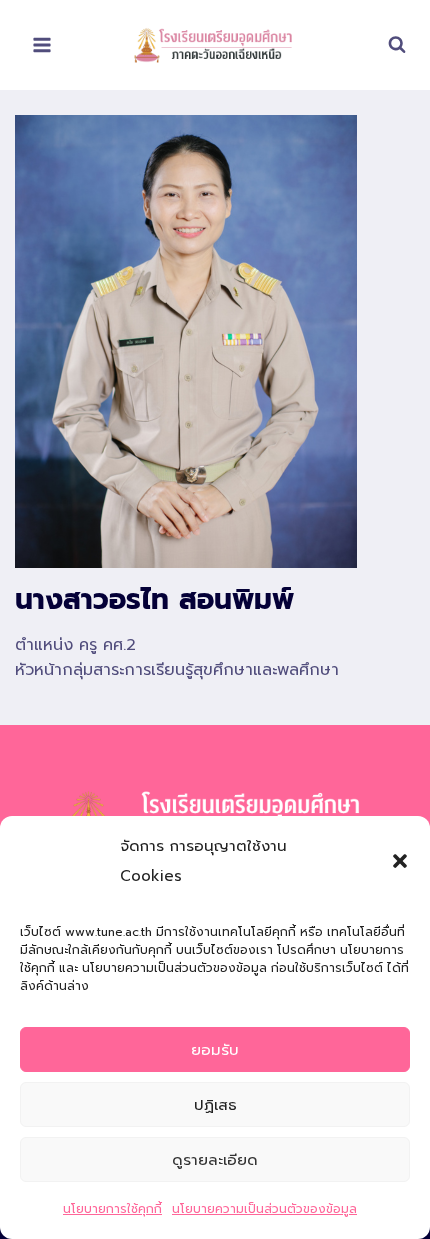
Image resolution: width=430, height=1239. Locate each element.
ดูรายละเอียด (215, 1160)
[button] (400, 861)
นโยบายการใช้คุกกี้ (112, 1209)
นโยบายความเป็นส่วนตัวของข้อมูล (264, 1209)
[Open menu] (42, 44)
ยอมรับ (215, 1050)
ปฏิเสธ (215, 1105)
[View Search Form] (387, 45)
